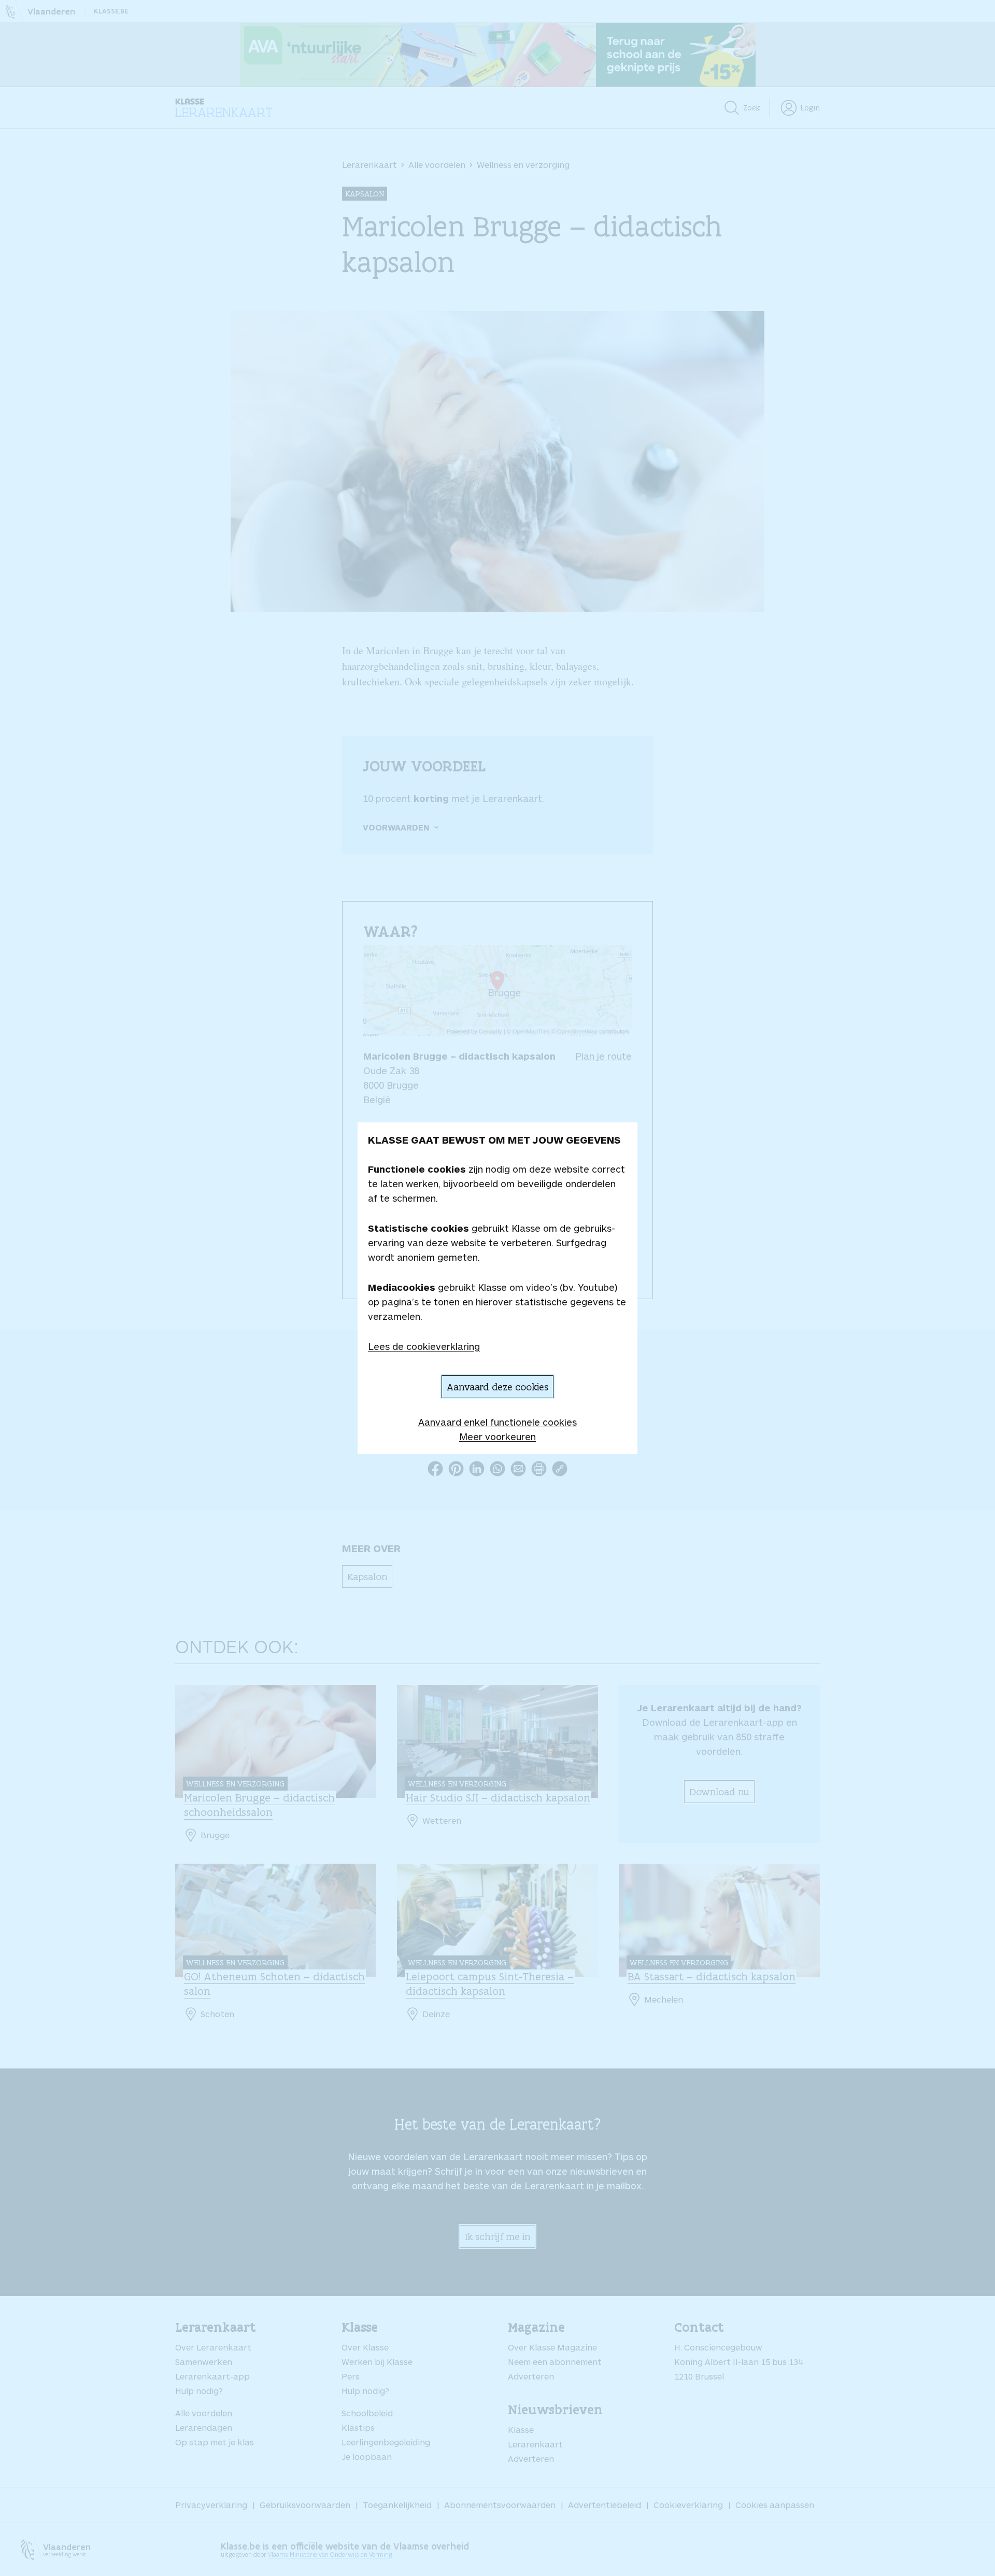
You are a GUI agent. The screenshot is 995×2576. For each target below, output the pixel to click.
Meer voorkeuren (497, 1437)
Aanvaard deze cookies (497, 1387)
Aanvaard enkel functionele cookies (497, 1422)
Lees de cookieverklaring (424, 1346)
